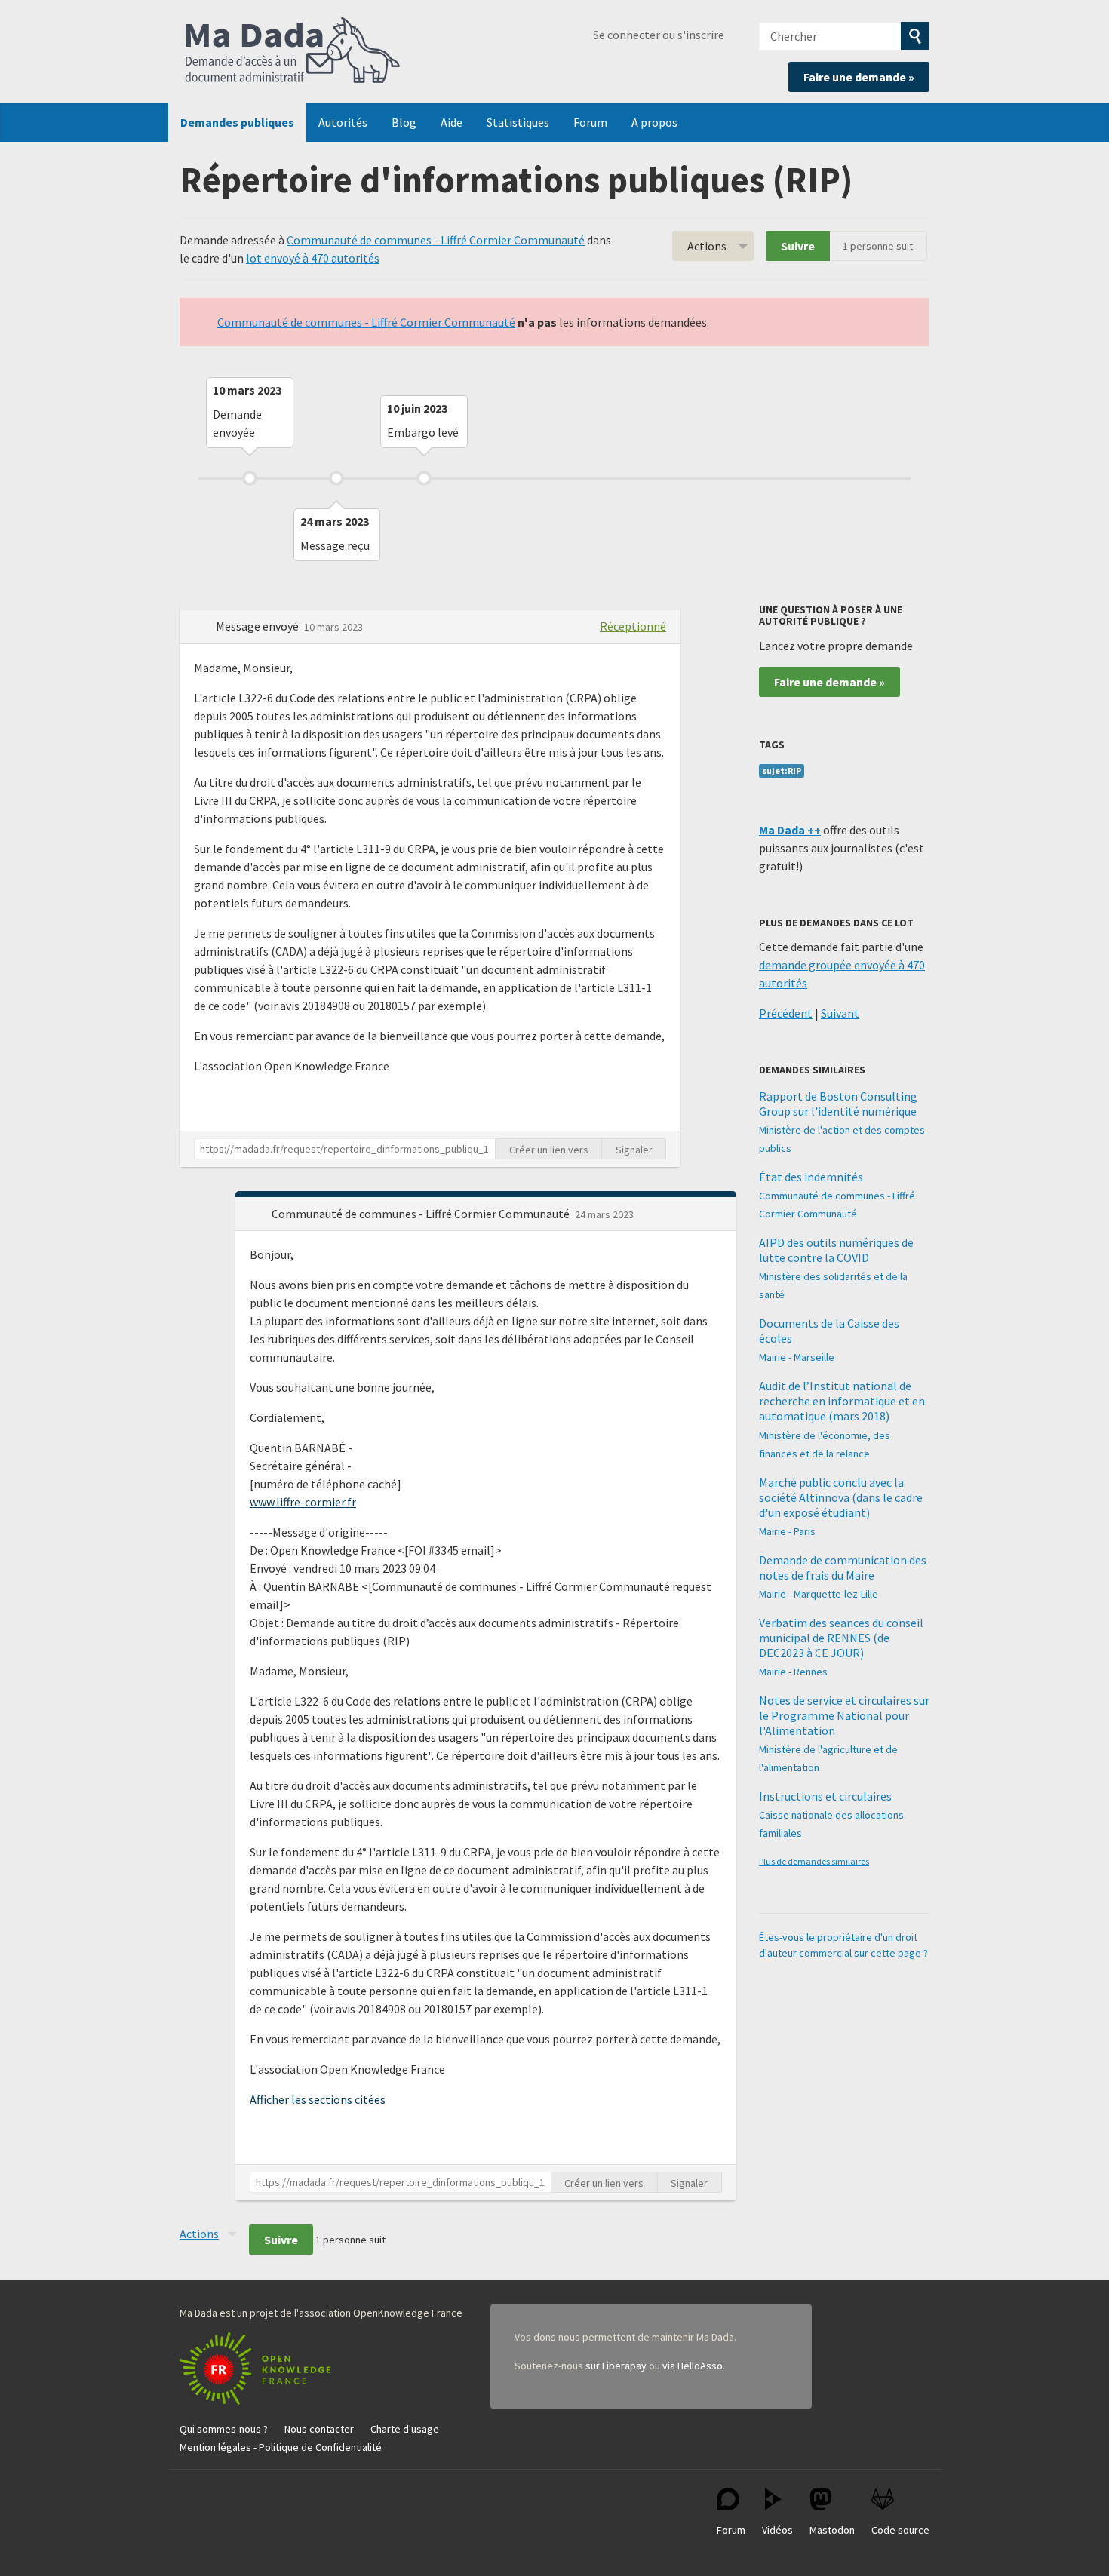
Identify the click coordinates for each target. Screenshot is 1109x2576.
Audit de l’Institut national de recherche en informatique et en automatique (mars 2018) (842, 1401)
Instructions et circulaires (825, 1796)
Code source (900, 2530)
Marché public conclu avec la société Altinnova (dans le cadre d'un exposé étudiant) (841, 1497)
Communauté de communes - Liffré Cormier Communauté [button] (422, 1214)
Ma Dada (293, 51)
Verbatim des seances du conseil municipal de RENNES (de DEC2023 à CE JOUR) (841, 1638)
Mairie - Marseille (797, 1357)
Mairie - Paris (787, 1531)
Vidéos (777, 2530)
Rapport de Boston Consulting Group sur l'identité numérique (838, 1104)
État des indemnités (811, 1177)
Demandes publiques (237, 122)
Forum (590, 122)
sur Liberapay (616, 2366)
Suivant (840, 1013)
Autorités (343, 122)
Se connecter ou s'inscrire (659, 35)
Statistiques (518, 122)
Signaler (634, 1150)
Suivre (798, 246)
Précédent (786, 1013)
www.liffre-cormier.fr (303, 1502)
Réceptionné (633, 626)
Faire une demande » (859, 77)
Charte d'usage (405, 2429)
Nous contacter (319, 2429)
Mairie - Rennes (793, 1672)
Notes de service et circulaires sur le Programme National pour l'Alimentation (844, 1715)
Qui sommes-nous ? (224, 2429)
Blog (404, 122)
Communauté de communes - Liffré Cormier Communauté (436, 240)
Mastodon (832, 2530)
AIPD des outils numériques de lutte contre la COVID (836, 1250)
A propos (654, 122)
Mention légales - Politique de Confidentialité (281, 2447)
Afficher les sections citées (318, 2099)
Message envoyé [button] (258, 626)
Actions (707, 246)
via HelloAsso (693, 2366)
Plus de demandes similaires (814, 1861)
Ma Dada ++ (790, 830)
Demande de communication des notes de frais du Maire (843, 1567)
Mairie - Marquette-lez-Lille (819, 1594)
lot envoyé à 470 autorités (313, 258)
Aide (452, 122)
